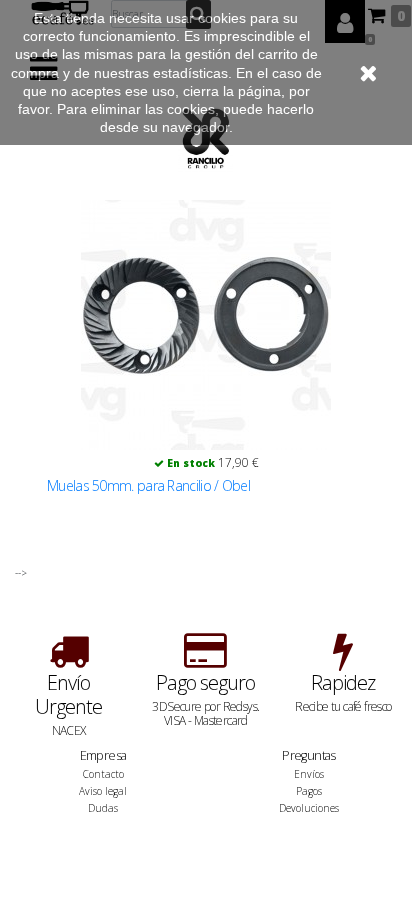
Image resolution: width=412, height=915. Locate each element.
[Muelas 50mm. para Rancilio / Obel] (206, 325)
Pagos (309, 791)
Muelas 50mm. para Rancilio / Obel (148, 485)
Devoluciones (309, 808)
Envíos (309, 774)
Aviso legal (103, 791)
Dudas (103, 808)
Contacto (103, 774)
